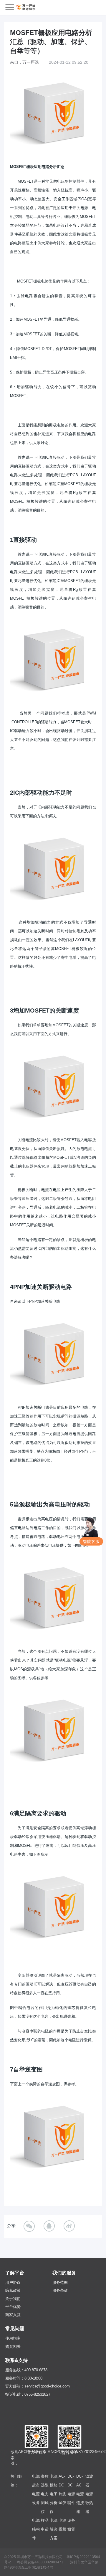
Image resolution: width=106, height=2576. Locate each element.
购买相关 (13, 2347)
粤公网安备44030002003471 (40, 2562)
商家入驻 (13, 2315)
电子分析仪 (54, 2503)
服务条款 (60, 2290)
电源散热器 (89, 2503)
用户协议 (13, 2282)
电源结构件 (36, 2529)
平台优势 (13, 2307)
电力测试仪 (45, 2503)
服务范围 (60, 2282)
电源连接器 (80, 2503)
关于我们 (13, 2299)
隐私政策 (13, 2290)
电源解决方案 (54, 2529)
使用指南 (13, 2338)
